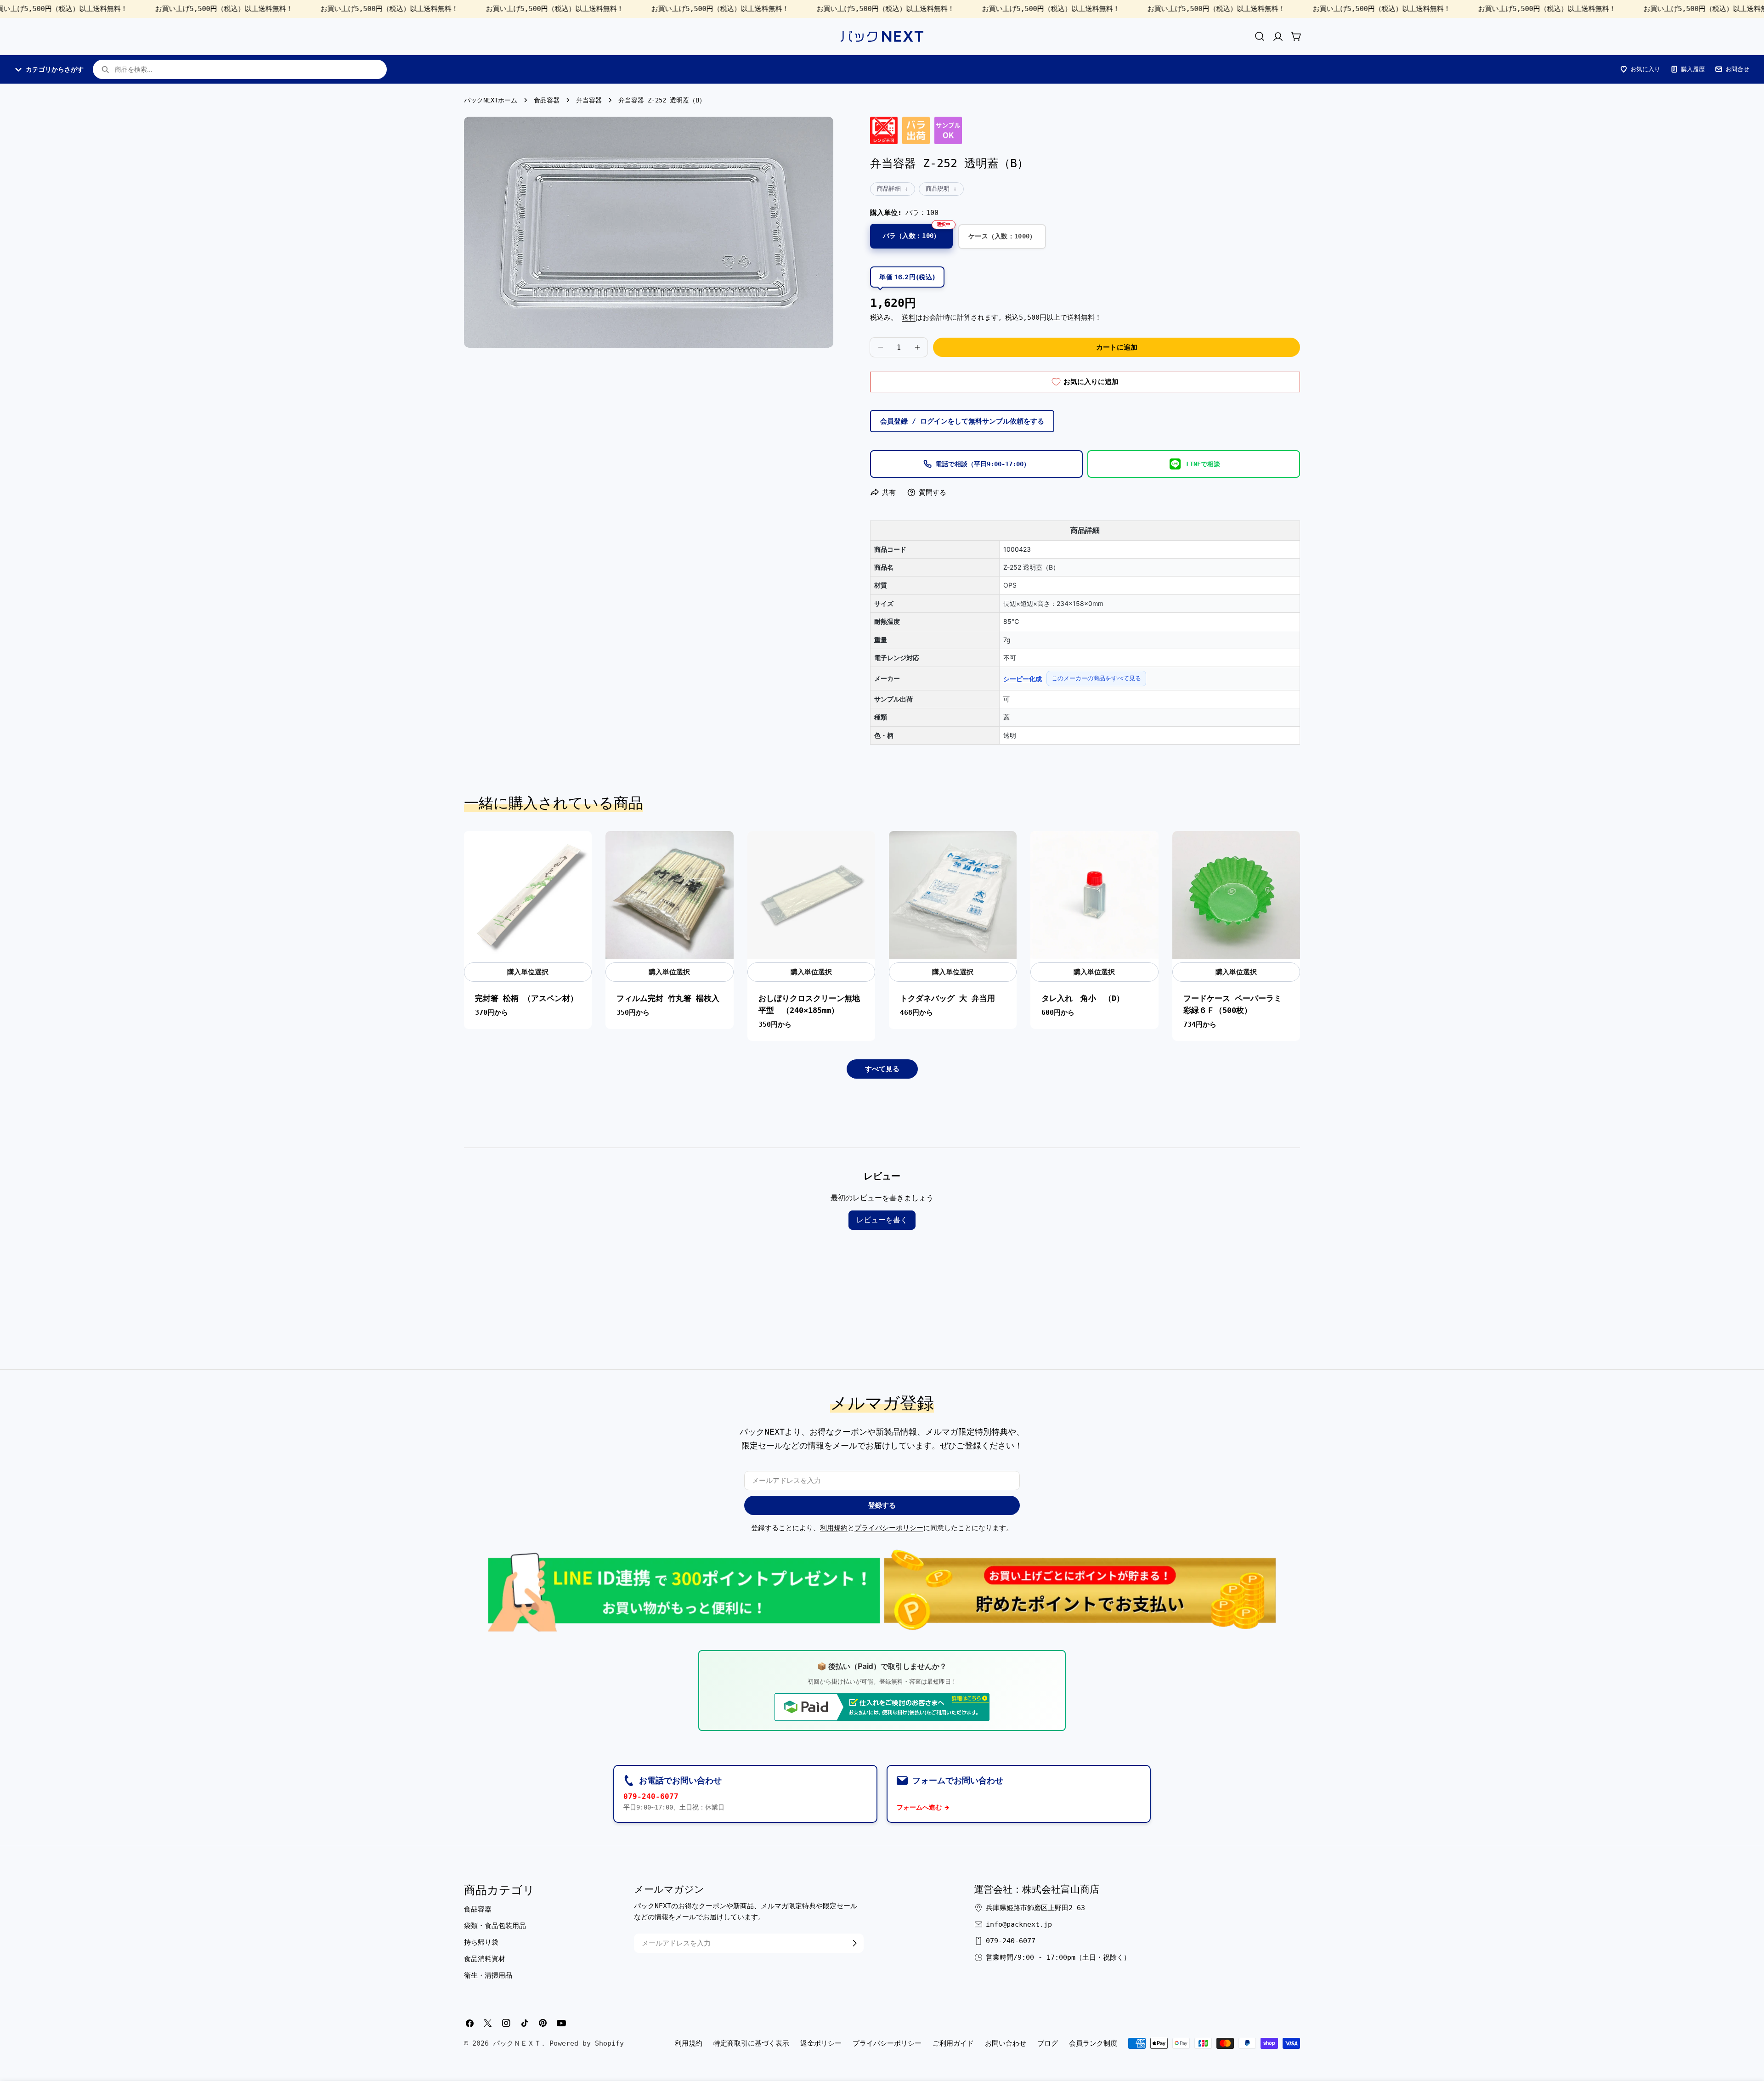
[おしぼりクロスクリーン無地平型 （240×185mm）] (811, 895)
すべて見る (882, 1069)
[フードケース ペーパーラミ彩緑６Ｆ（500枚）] (1236, 895)
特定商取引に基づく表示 (751, 2043)
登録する (882, 1505)
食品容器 (547, 100)
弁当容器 (589, 100)
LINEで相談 (1203, 464)
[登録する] (854, 1943)
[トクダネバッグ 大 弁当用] (953, 895)
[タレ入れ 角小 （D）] (1094, 895)
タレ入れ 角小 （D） (1083, 998)
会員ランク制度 (1093, 2043)
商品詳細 (889, 189)
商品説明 (938, 189)
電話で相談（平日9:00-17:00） (983, 464)
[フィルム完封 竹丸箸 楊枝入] (669, 895)
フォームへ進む (919, 1807)
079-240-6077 (651, 1796)
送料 (909, 317)
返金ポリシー (821, 2043)
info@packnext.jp (1019, 1924)
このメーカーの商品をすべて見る (1096, 678)
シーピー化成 (1023, 679)
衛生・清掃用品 (488, 1975)
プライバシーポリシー (889, 1528)
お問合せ (1737, 69)
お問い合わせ (1006, 2043)
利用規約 (834, 1528)
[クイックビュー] (580, 850)
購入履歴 (1693, 69)
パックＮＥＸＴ (517, 2043)
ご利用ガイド (953, 2043)
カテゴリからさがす (55, 69)
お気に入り (1645, 69)
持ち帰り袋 (481, 1942)
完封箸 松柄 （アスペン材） (526, 998)
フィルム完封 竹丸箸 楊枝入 (668, 998)
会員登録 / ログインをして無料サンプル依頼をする (962, 421)
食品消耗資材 (485, 1959)
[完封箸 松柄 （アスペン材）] (528, 895)
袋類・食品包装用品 (495, 1926)
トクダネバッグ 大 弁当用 (947, 998)
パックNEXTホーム (491, 100)
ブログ (1048, 2043)
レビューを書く (882, 1220)
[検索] (1260, 36)
